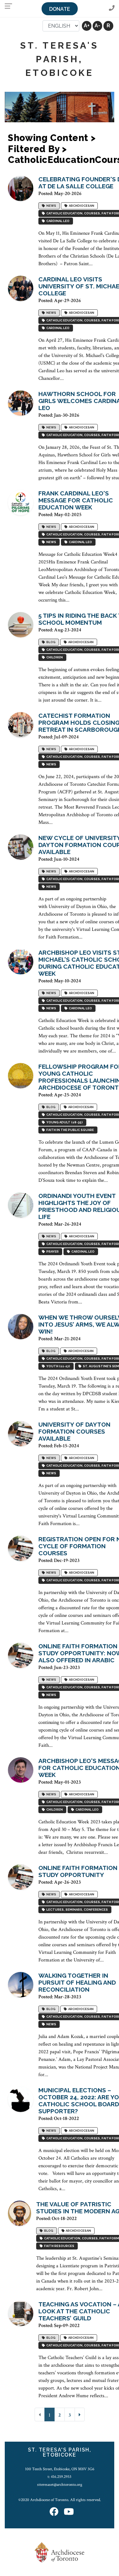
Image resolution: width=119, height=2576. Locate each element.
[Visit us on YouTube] (69, 2512)
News (51, 206)
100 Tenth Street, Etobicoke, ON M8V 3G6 (60, 2469)
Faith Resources (59, 2246)
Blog (50, 642)
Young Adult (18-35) (64, 1122)
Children (54, 657)
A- (97, 26)
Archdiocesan (81, 206)
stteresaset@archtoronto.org (60, 2485)
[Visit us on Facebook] (54, 2512)
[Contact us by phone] (112, 8)
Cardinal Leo (57, 221)
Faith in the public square (69, 1130)
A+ (87, 26)
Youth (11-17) (58, 1366)
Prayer (52, 1251)
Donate (60, 9)
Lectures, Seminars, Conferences (76, 1910)
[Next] (80, 2415)
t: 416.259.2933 (60, 2477)
